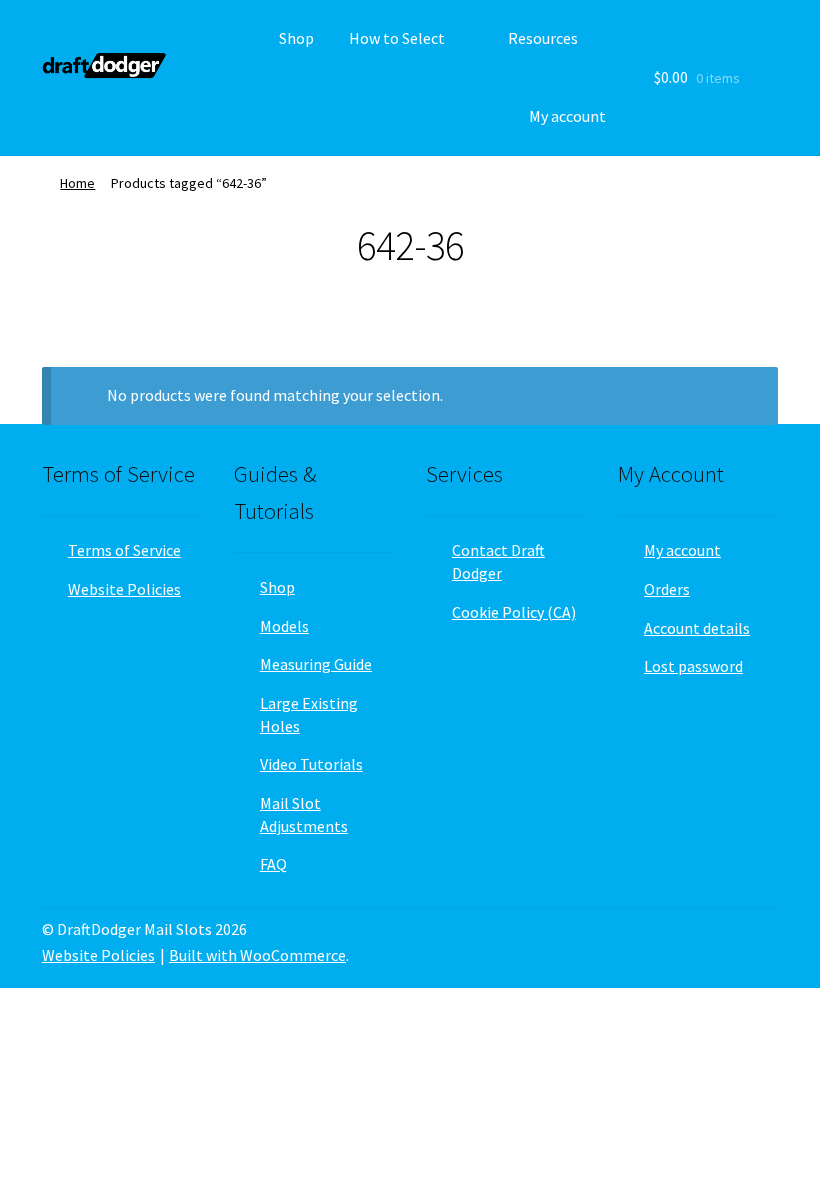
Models (284, 626)
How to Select (397, 38)
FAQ (273, 864)
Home (77, 183)
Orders (667, 589)
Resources (543, 38)
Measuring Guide (316, 664)
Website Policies (124, 589)
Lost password (693, 666)
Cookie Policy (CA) (514, 612)
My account (567, 116)
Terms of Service (124, 550)
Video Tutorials (311, 764)
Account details (697, 628)
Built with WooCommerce (257, 955)
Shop (296, 38)
